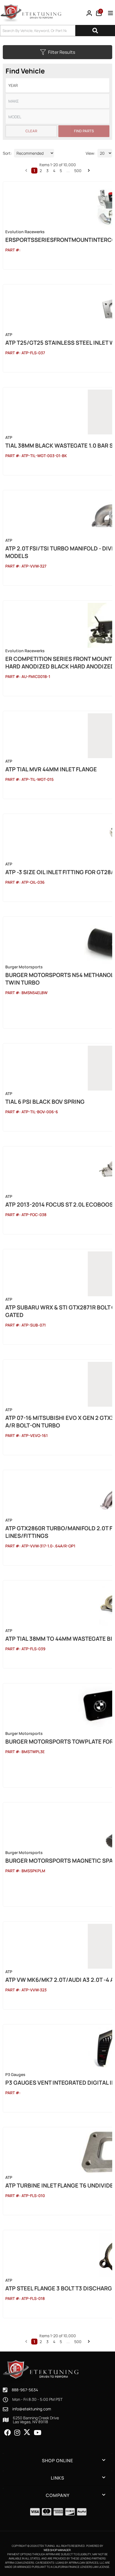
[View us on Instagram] (17, 2433)
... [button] (68, 2342)
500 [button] (78, 2342)
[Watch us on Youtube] (38, 2433)
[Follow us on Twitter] (27, 2432)
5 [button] (61, 2342)
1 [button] (34, 2342)
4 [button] (54, 2342)
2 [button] (41, 2342)
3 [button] (47, 2342)
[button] (26, 2341)
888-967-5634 (25, 2390)
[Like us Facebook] (8, 2433)
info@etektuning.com (32, 2409)
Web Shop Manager (57, 2550)
